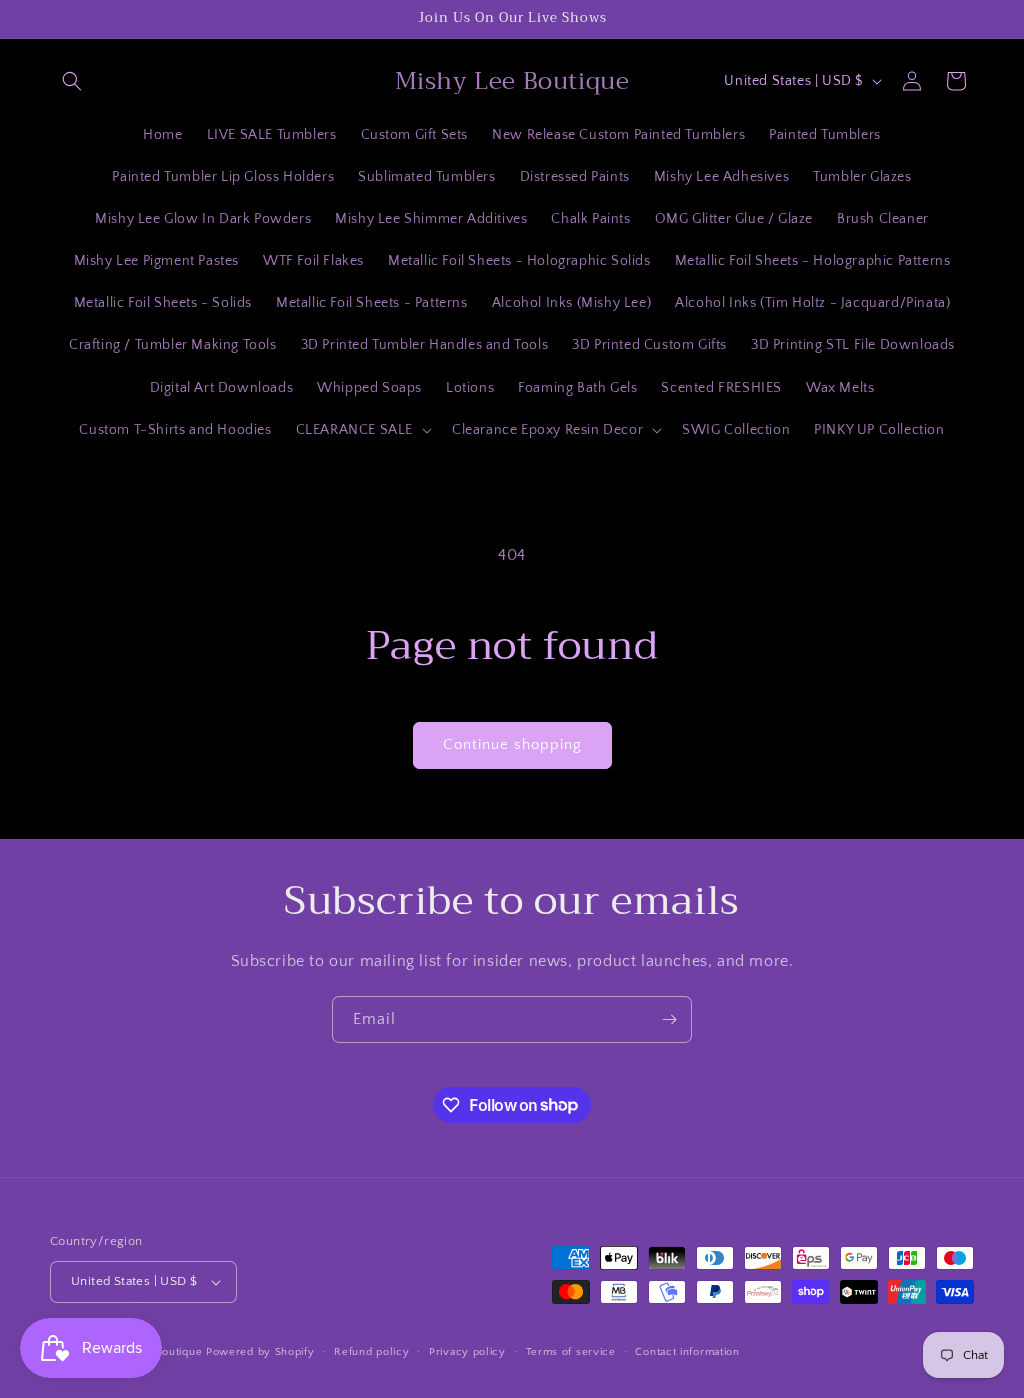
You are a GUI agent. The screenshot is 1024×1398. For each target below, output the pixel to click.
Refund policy (371, 1352)
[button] (72, 81)
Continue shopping (512, 744)
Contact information (687, 1352)
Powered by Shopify (260, 1352)
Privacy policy (467, 1352)
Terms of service (571, 1352)
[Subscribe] (669, 1019)
